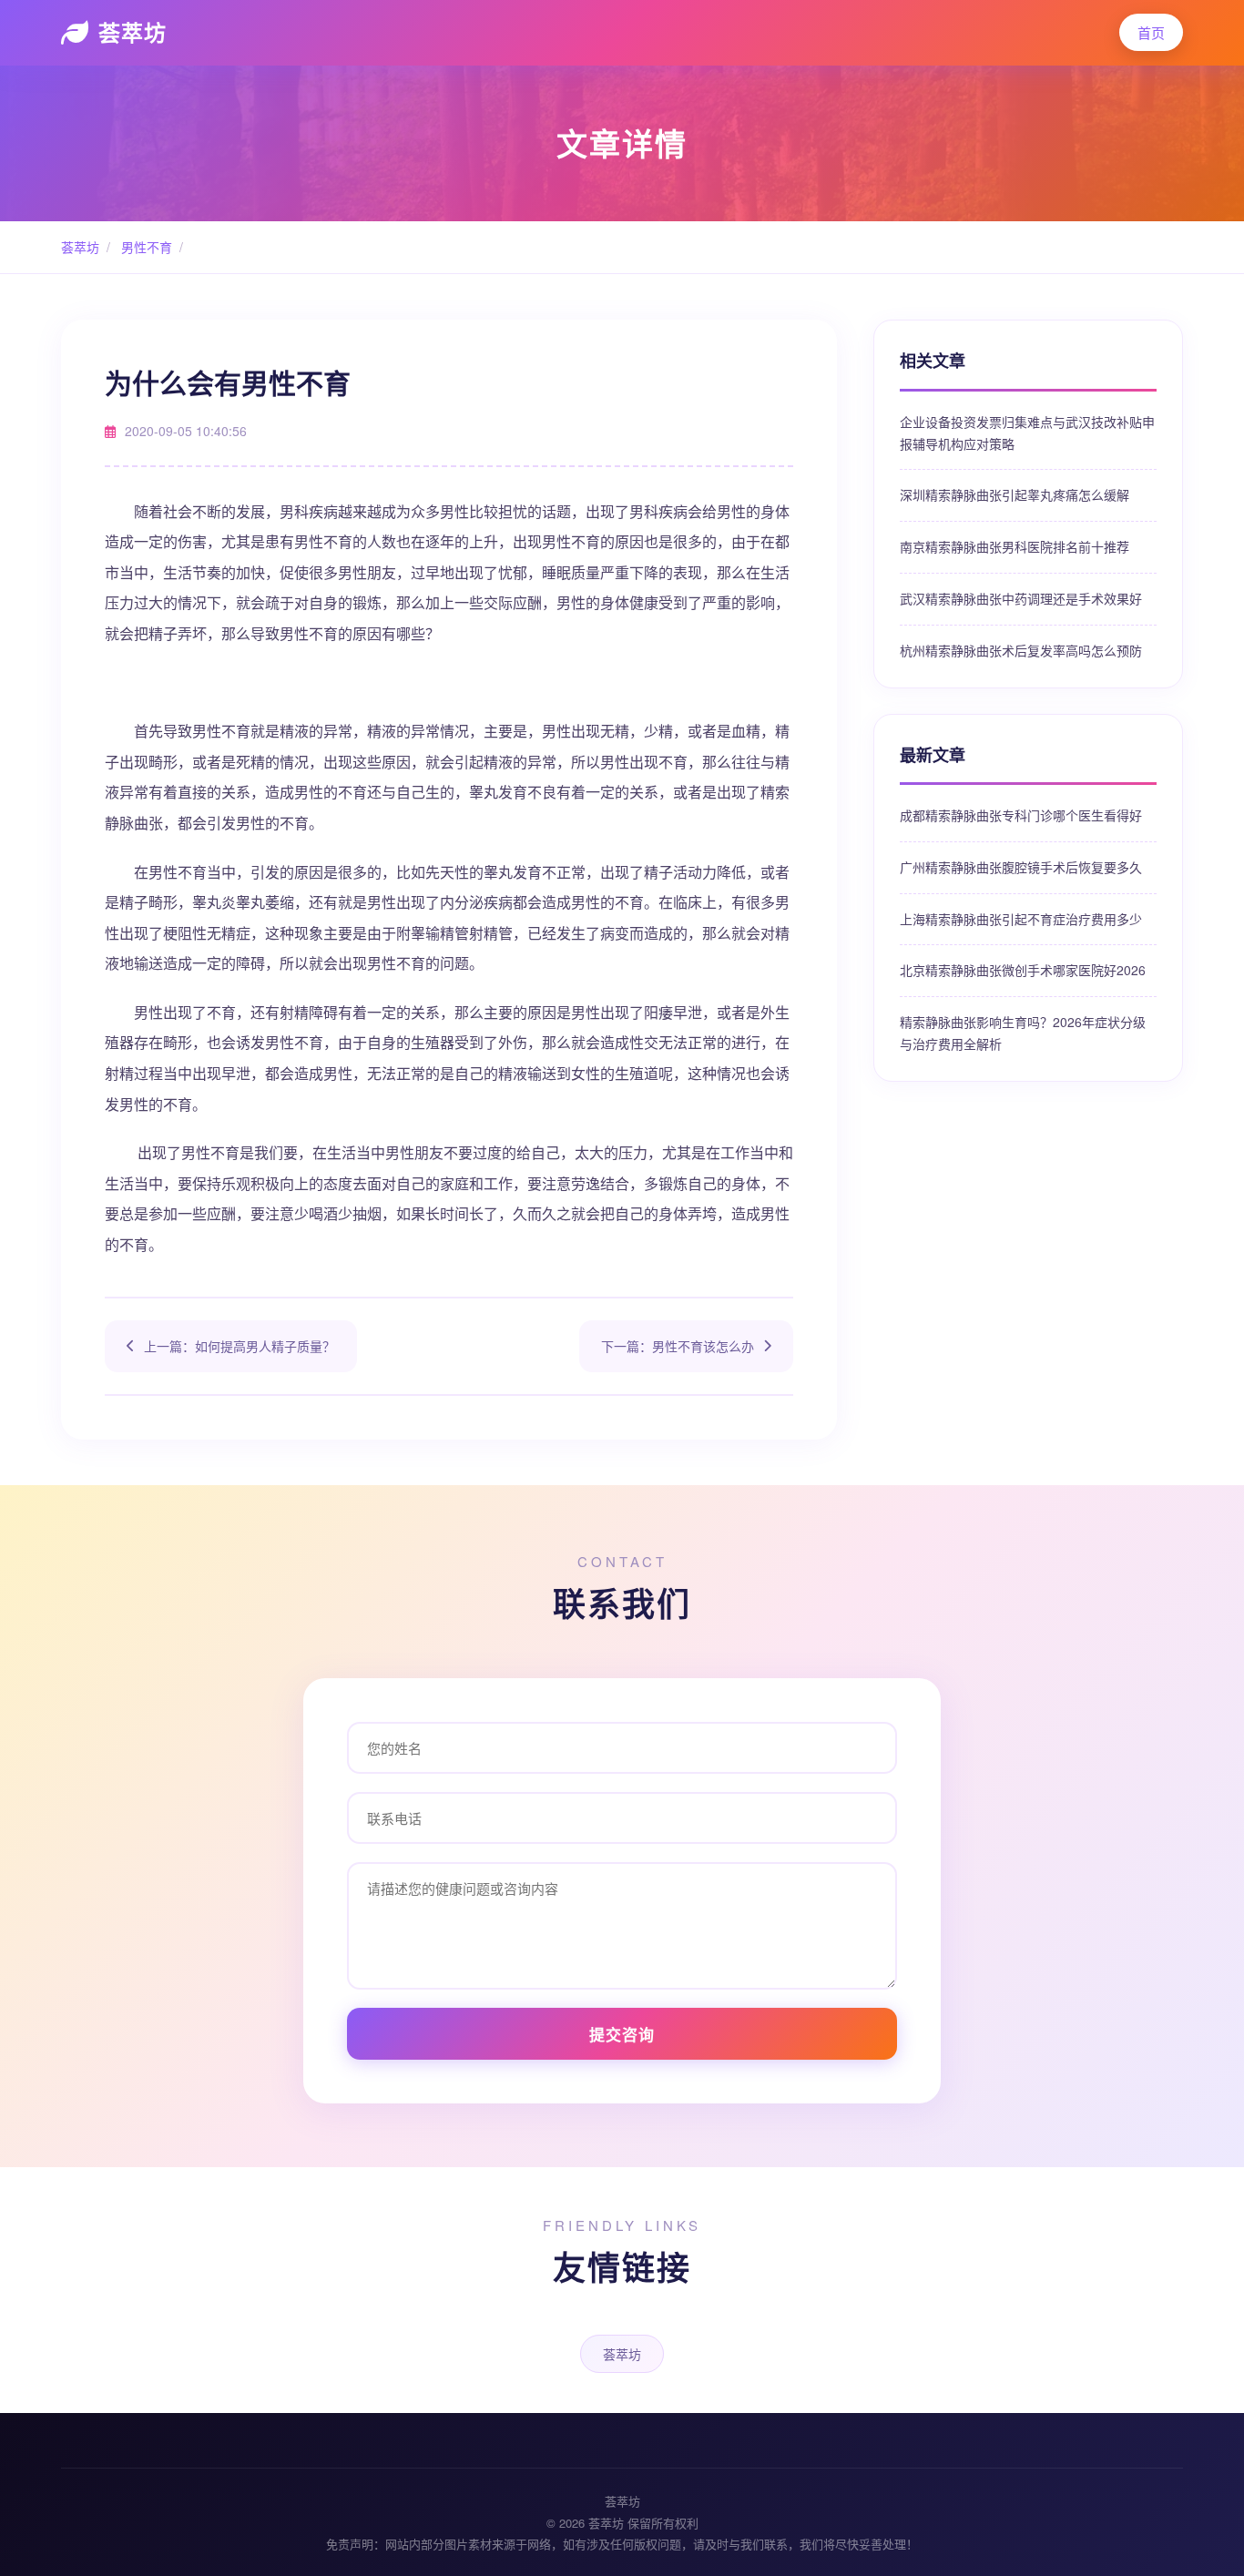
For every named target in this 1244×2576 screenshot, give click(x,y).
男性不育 (145, 247)
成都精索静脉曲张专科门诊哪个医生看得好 (1021, 815)
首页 (1151, 32)
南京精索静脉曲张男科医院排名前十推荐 (1015, 546)
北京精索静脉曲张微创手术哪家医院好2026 (1023, 970)
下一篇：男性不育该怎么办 (678, 1346)
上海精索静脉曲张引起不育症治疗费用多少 (1021, 919)
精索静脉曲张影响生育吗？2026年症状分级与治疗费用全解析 (1023, 1033)
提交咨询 (622, 2034)
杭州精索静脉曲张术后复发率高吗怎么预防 (1021, 650)
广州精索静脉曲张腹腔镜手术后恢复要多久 (1021, 867)
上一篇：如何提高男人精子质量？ (240, 1346)
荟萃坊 (133, 32)
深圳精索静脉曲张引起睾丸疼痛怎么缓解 (1015, 494)
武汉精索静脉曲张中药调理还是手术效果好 (1021, 598)
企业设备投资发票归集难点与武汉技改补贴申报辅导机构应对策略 (1027, 433)
